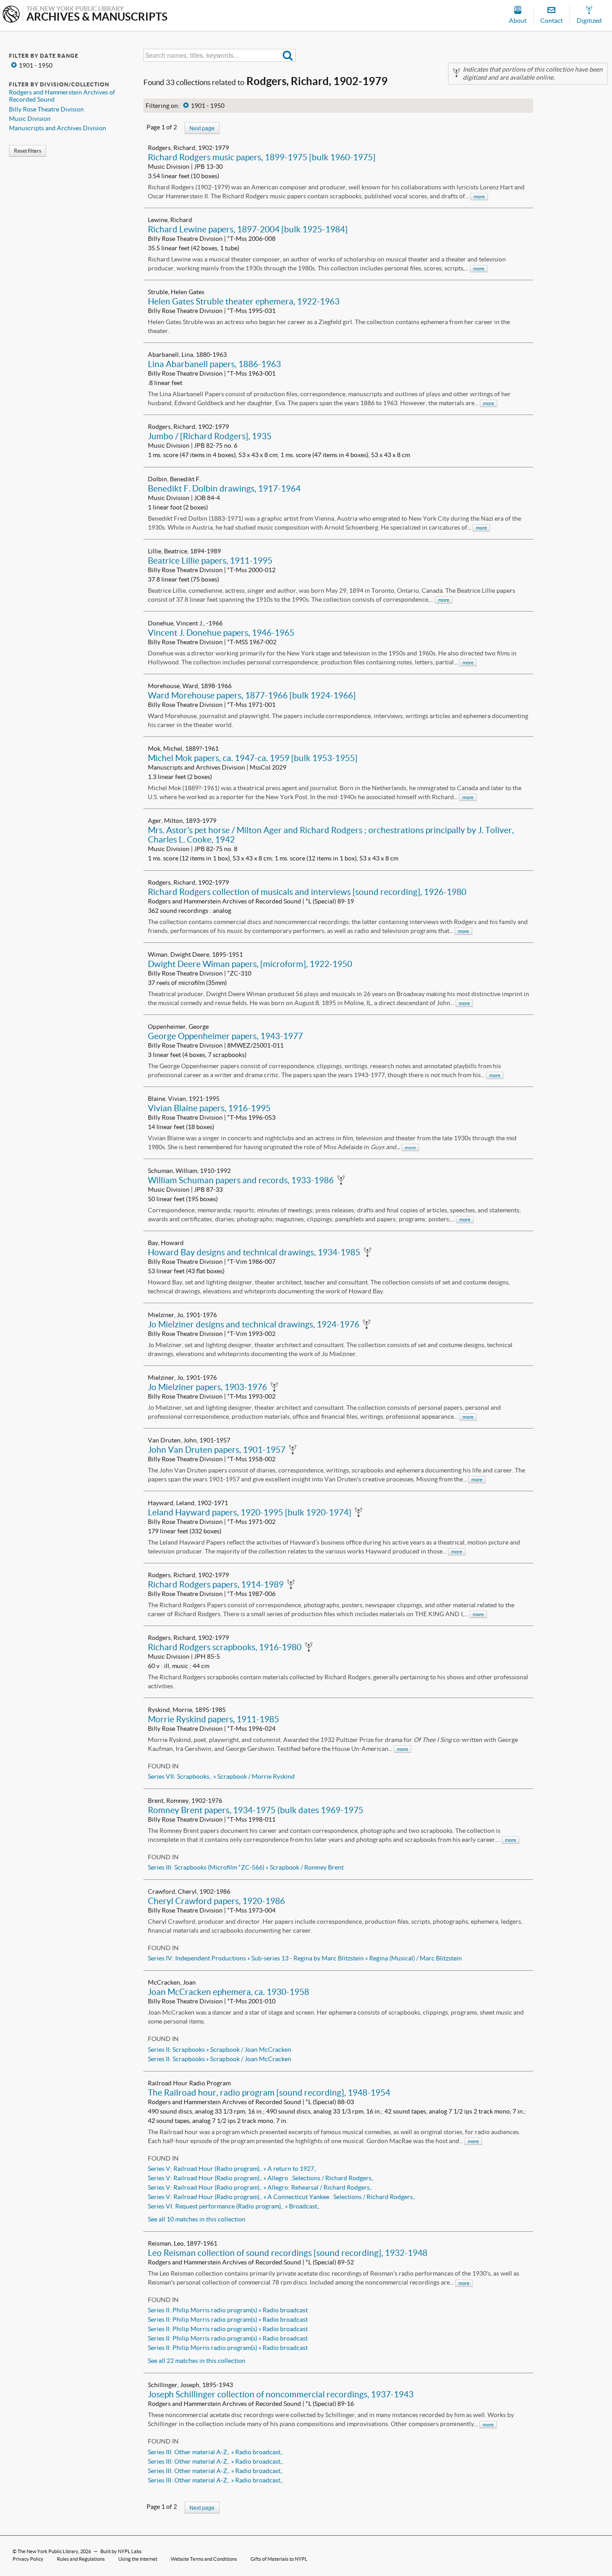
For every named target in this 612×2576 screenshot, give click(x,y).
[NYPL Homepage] (11, 15)
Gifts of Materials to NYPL (279, 2559)
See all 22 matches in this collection (197, 2361)
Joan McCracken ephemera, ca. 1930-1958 (228, 1992)
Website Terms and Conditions (204, 2559)
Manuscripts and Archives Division (58, 128)
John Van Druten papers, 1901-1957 (217, 1450)
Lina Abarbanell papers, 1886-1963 (214, 364)
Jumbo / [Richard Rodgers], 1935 (210, 436)
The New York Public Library (48, 2551)
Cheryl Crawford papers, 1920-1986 (216, 1901)
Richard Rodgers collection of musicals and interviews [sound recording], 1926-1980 (307, 892)
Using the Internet (138, 2559)
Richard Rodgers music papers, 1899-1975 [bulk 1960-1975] (262, 157)
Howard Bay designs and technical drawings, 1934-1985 (254, 1252)
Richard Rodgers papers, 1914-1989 (216, 1584)
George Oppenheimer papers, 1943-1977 (225, 1036)
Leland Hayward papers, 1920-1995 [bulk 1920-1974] (250, 1512)
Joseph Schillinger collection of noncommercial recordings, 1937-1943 (281, 2394)
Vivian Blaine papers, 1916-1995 (209, 1108)
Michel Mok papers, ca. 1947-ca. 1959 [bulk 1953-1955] (253, 758)
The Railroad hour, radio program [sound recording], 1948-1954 (269, 2092)
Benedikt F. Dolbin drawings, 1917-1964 (224, 488)
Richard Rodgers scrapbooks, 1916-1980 (225, 1647)
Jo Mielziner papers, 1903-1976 (207, 1387)
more (479, 197)
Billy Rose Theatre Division (46, 109)
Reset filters (28, 151)
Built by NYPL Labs (121, 2551)
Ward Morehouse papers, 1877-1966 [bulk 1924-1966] (252, 695)
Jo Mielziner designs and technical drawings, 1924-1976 (254, 1324)
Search (288, 55)
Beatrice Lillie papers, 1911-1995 (210, 561)
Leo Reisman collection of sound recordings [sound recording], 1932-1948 (288, 2253)
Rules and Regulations (81, 2559)
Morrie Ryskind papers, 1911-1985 (213, 1719)
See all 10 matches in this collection (197, 2219)
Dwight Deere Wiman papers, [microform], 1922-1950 (250, 964)
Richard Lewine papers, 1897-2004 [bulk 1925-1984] (248, 229)
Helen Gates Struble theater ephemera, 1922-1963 (244, 301)
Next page (202, 128)
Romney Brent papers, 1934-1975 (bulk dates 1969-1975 (256, 1810)
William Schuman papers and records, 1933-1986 (241, 1180)
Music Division (30, 119)
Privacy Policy (28, 2559)
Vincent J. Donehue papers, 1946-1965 (221, 633)
